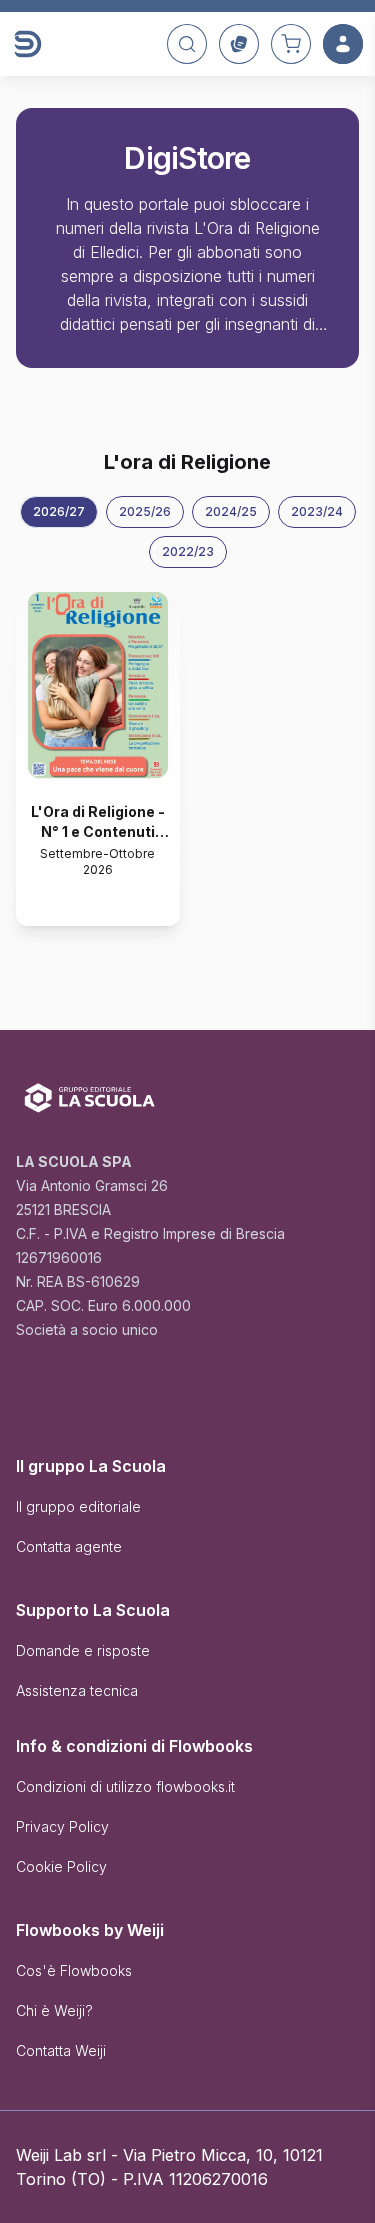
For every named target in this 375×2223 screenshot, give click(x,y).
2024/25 (231, 511)
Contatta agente (69, 1546)
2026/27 (59, 511)
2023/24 (317, 511)
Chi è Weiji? (54, 2010)
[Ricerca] (187, 44)
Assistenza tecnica (77, 1690)
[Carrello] (291, 44)
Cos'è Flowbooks (74, 1970)
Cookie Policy (61, 1866)
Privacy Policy (62, 1826)
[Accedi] (343, 44)
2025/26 (145, 511)
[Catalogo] (239, 44)
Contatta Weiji (61, 2050)
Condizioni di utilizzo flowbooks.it (125, 1786)
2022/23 (188, 551)
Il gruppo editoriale (78, 1506)
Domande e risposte (83, 1650)
